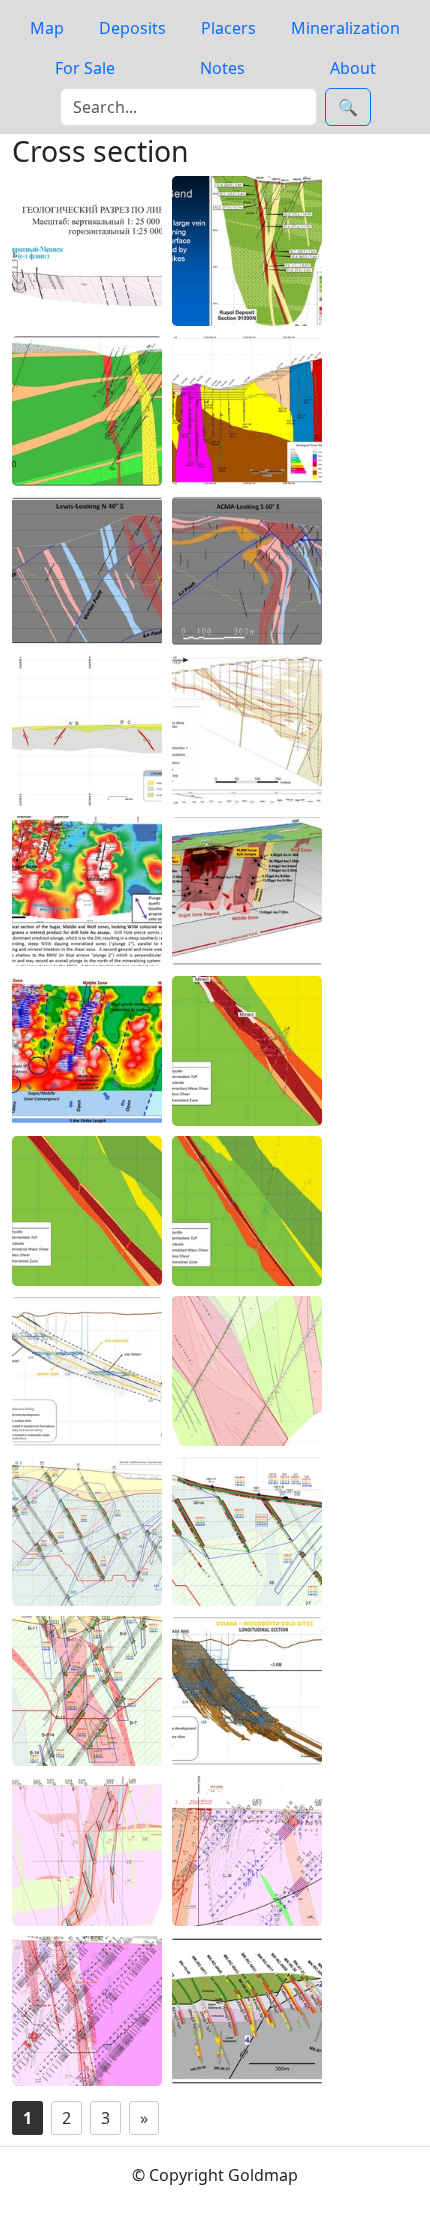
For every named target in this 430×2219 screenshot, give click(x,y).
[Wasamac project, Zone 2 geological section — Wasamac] (247, 1211)
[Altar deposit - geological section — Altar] (247, 411)
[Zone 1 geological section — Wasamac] (87, 1211)
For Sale (85, 68)
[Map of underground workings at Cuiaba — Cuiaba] (247, 1691)
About (353, 68)
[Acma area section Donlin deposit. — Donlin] (247, 571)
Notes (222, 68)
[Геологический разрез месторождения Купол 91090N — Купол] (247, 251)
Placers (228, 28)
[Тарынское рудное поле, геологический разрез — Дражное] (87, 251)
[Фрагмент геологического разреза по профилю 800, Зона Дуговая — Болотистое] (87, 1531)
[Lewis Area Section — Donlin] (87, 571)
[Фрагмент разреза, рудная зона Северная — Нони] (87, 2011)
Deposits (132, 28)
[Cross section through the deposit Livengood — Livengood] (247, 2011)
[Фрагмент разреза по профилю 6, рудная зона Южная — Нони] (87, 1851)
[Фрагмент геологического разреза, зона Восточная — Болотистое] (87, 1691)
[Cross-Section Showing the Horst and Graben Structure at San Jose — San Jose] (87, 731)
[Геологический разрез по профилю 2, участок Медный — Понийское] (247, 1371)
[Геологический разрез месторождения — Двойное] (87, 411)
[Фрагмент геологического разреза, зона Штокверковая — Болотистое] (247, 1531)
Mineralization (345, 28)
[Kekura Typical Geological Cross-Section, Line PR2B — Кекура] (247, 731)
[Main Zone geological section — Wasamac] (247, 1051)
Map (47, 28)
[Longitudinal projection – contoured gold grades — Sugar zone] (87, 1051)
